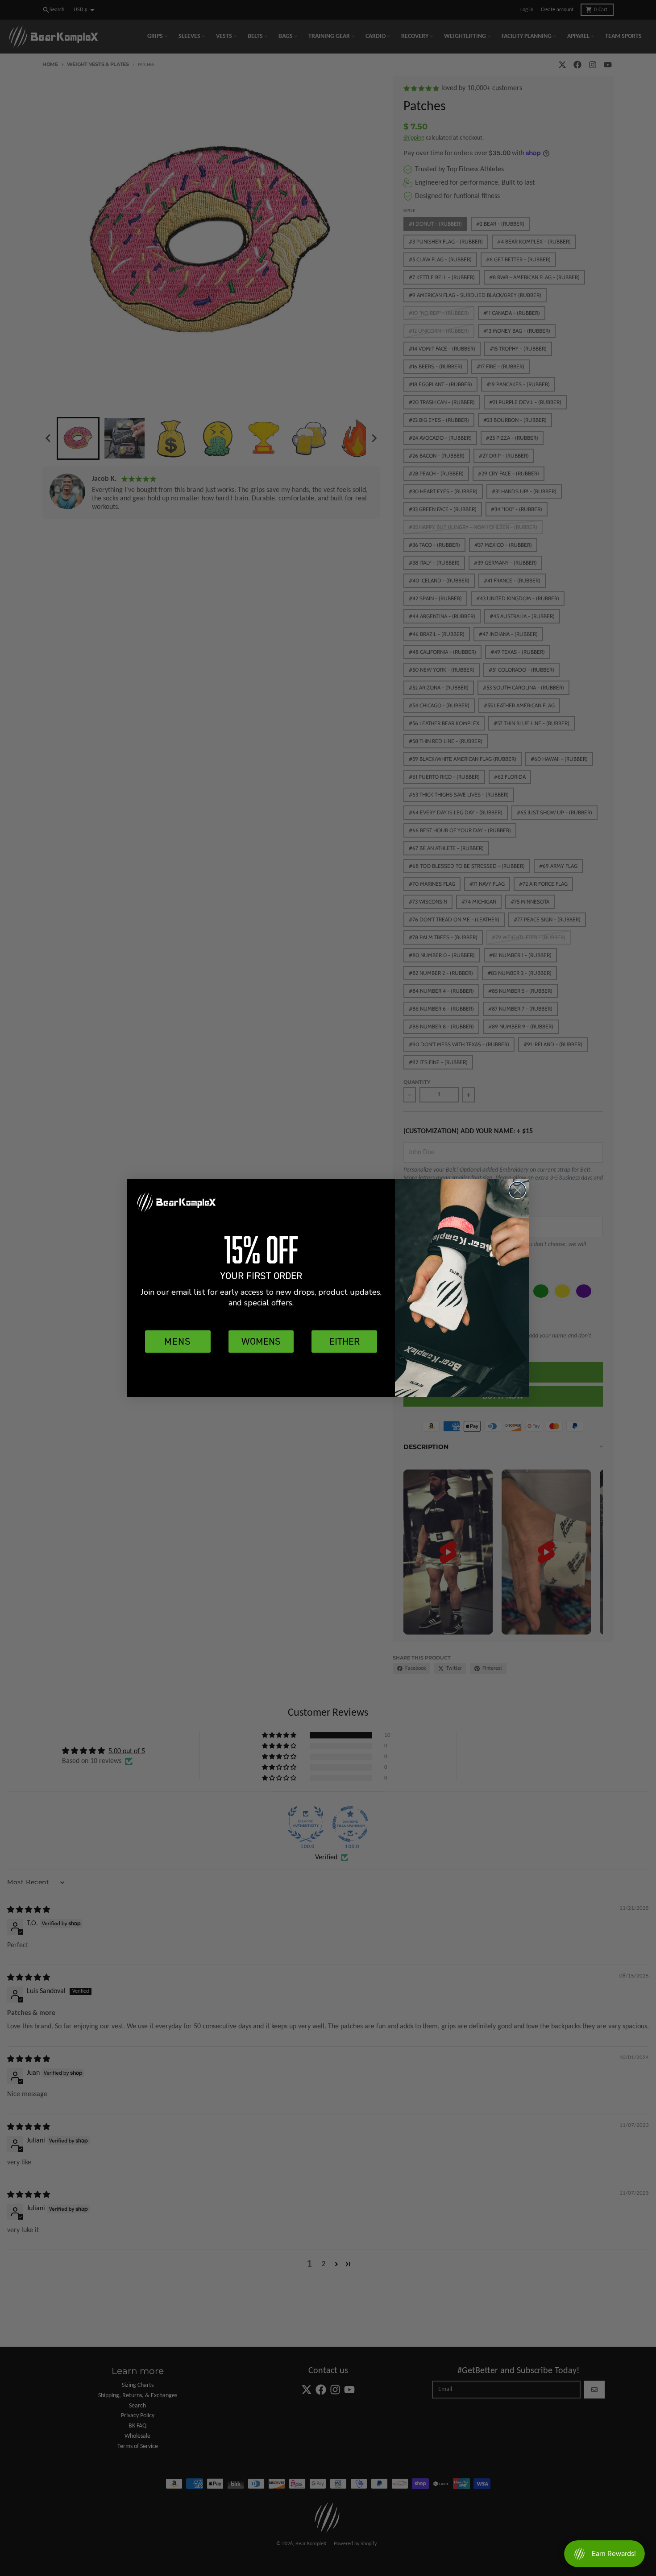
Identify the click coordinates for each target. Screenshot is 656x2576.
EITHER (345, 1341)
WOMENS (261, 1341)
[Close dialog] (517, 1190)
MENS (178, 1341)
